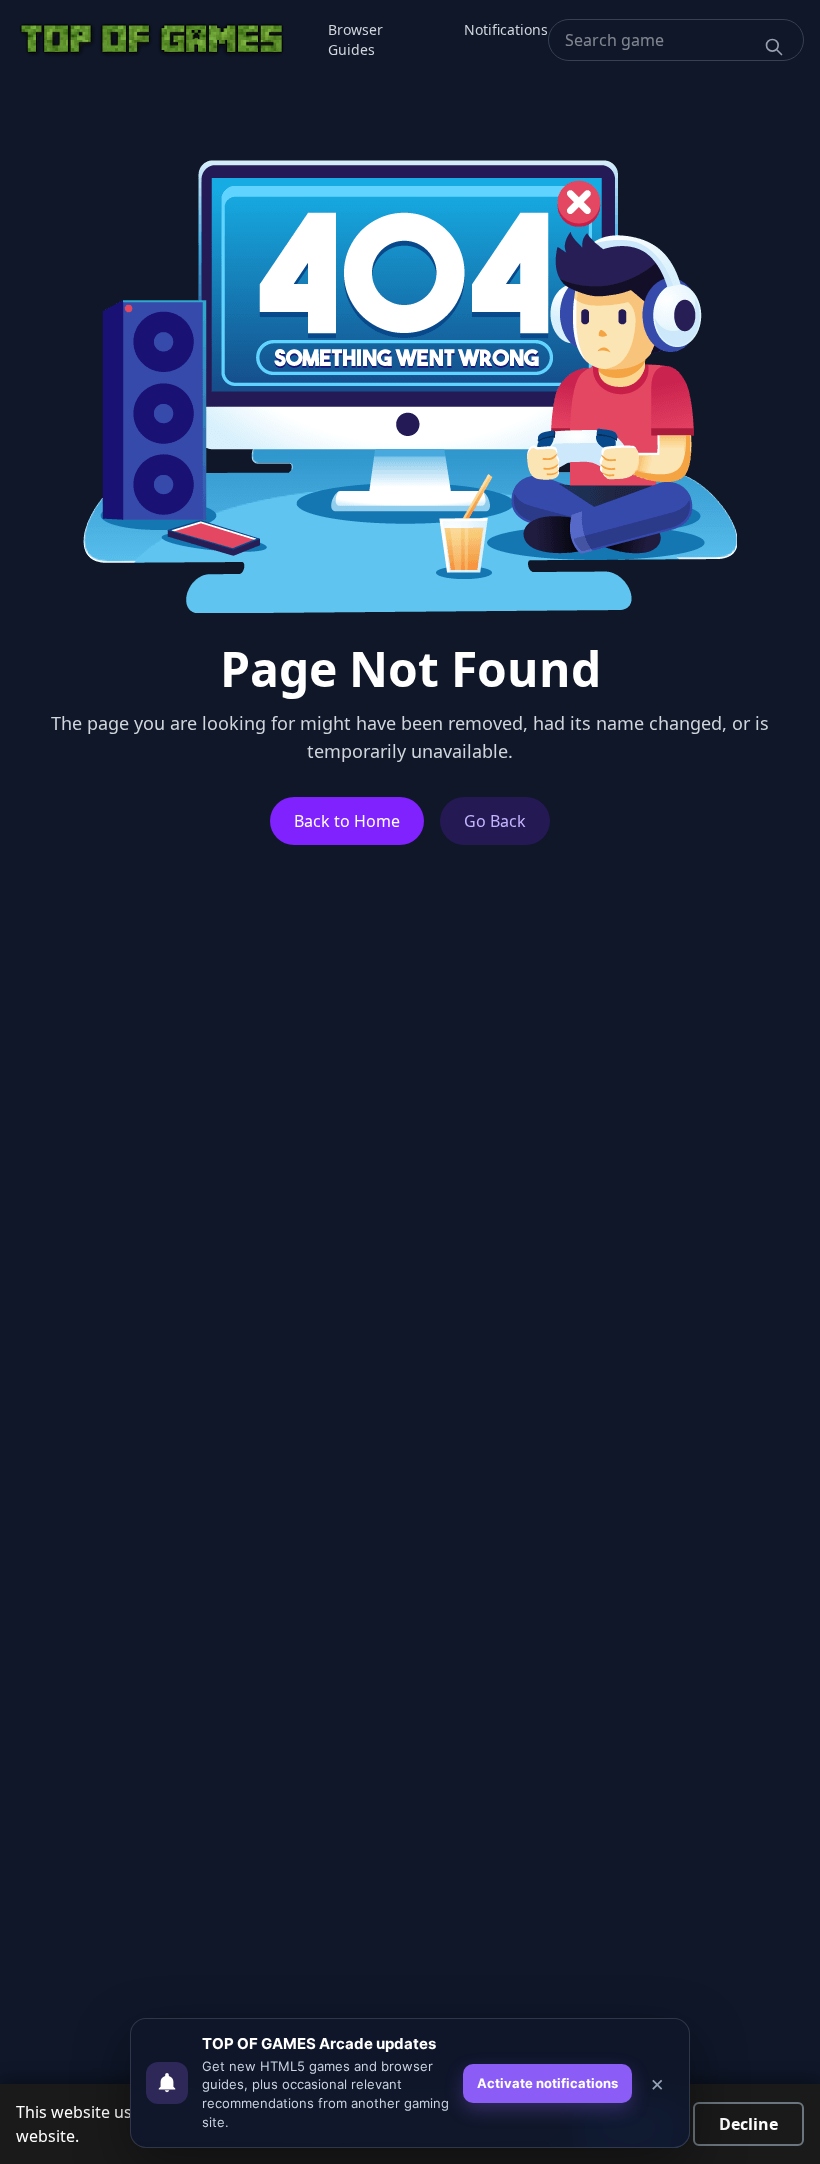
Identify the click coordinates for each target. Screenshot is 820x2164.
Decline (748, 2124)
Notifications (506, 29)
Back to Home (347, 821)
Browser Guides (355, 39)
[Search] (774, 47)
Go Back (495, 821)
